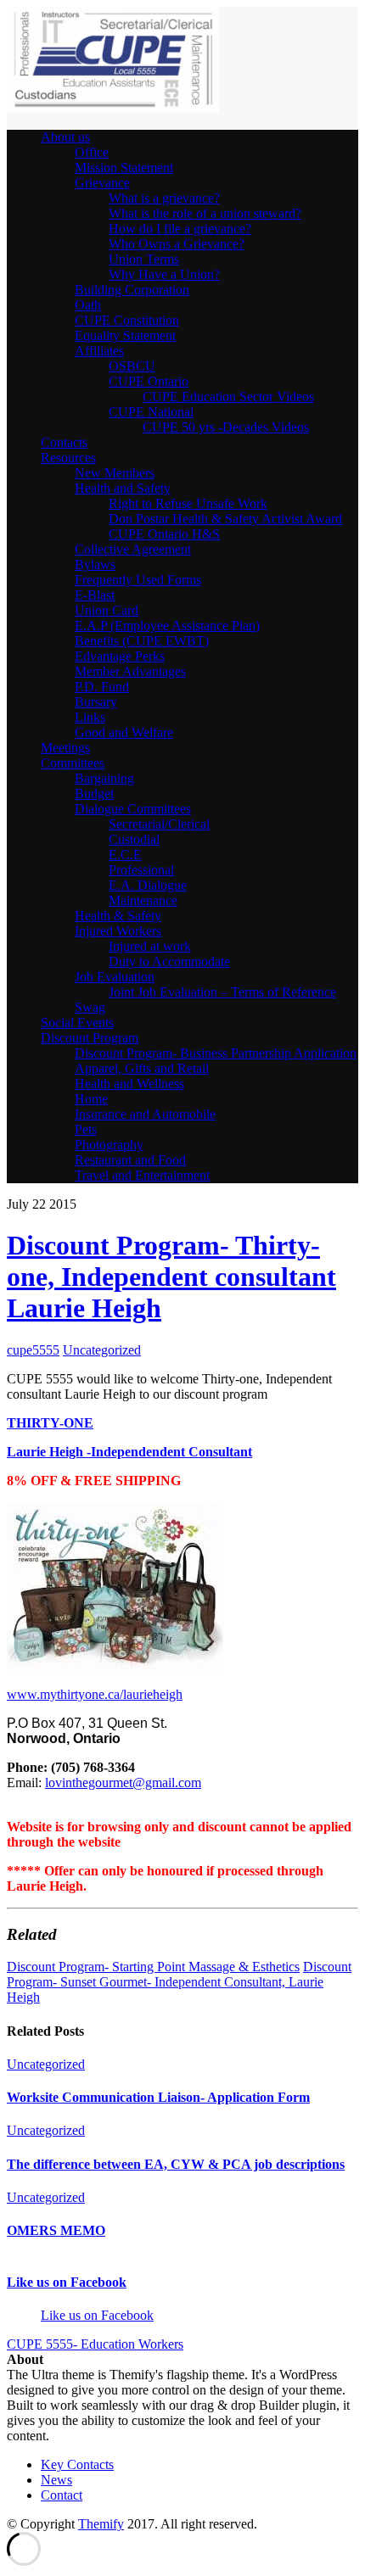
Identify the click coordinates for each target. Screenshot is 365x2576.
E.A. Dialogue (148, 885)
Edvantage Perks (120, 656)
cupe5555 (33, 1350)
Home (91, 1099)
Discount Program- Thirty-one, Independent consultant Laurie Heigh (171, 1277)
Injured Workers (118, 931)
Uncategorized (102, 1350)
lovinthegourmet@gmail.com (123, 1783)
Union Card (107, 610)
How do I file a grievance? (180, 229)
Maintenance (143, 900)
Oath (88, 305)
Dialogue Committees (133, 809)
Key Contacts (77, 2464)
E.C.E (125, 855)
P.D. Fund (102, 687)
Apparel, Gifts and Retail (142, 1068)
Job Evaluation (115, 977)
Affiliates (99, 351)
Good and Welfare (124, 732)
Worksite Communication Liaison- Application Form (158, 2097)
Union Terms (144, 259)
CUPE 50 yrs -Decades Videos (226, 427)
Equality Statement (125, 335)
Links (90, 717)
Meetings (65, 748)
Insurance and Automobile (145, 1114)
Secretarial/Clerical (159, 824)
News (56, 2480)
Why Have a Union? (164, 274)
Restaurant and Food (130, 1160)
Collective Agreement (133, 549)
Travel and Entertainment (142, 1175)
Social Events (77, 1023)
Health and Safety (123, 488)
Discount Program (90, 1038)
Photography (109, 1145)
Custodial (134, 839)
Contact (62, 2495)
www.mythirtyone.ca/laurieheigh (95, 1694)
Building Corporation (132, 290)
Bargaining (104, 778)
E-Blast (95, 595)
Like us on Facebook (67, 2282)
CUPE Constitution (127, 320)
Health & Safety (118, 916)
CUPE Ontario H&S (164, 534)
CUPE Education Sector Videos (228, 397)
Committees (73, 763)
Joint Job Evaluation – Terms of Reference (222, 992)
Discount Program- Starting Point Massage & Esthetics (153, 1967)
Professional (141, 870)
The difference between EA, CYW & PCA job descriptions (176, 2164)
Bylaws (95, 564)
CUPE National (151, 412)
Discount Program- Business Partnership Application (216, 1053)
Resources (68, 458)
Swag (90, 1007)
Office (92, 152)
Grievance (102, 183)
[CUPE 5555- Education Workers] (113, 108)
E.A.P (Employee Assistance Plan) (167, 626)
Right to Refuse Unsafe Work (188, 503)
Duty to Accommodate (169, 961)
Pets (86, 1129)
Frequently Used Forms (138, 580)
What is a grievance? (164, 198)
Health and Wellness (129, 1084)
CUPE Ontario (149, 381)
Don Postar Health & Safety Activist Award (225, 519)
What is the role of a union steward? (205, 213)
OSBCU (132, 366)
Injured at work (150, 946)
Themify (101, 2524)
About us (65, 137)
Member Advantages (130, 671)
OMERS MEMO (56, 2230)
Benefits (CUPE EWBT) (142, 641)
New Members (115, 473)
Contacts (64, 442)
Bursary (96, 702)
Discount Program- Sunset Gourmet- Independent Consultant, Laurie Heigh (179, 1982)
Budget (94, 793)
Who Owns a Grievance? (177, 244)
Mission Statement (124, 168)
